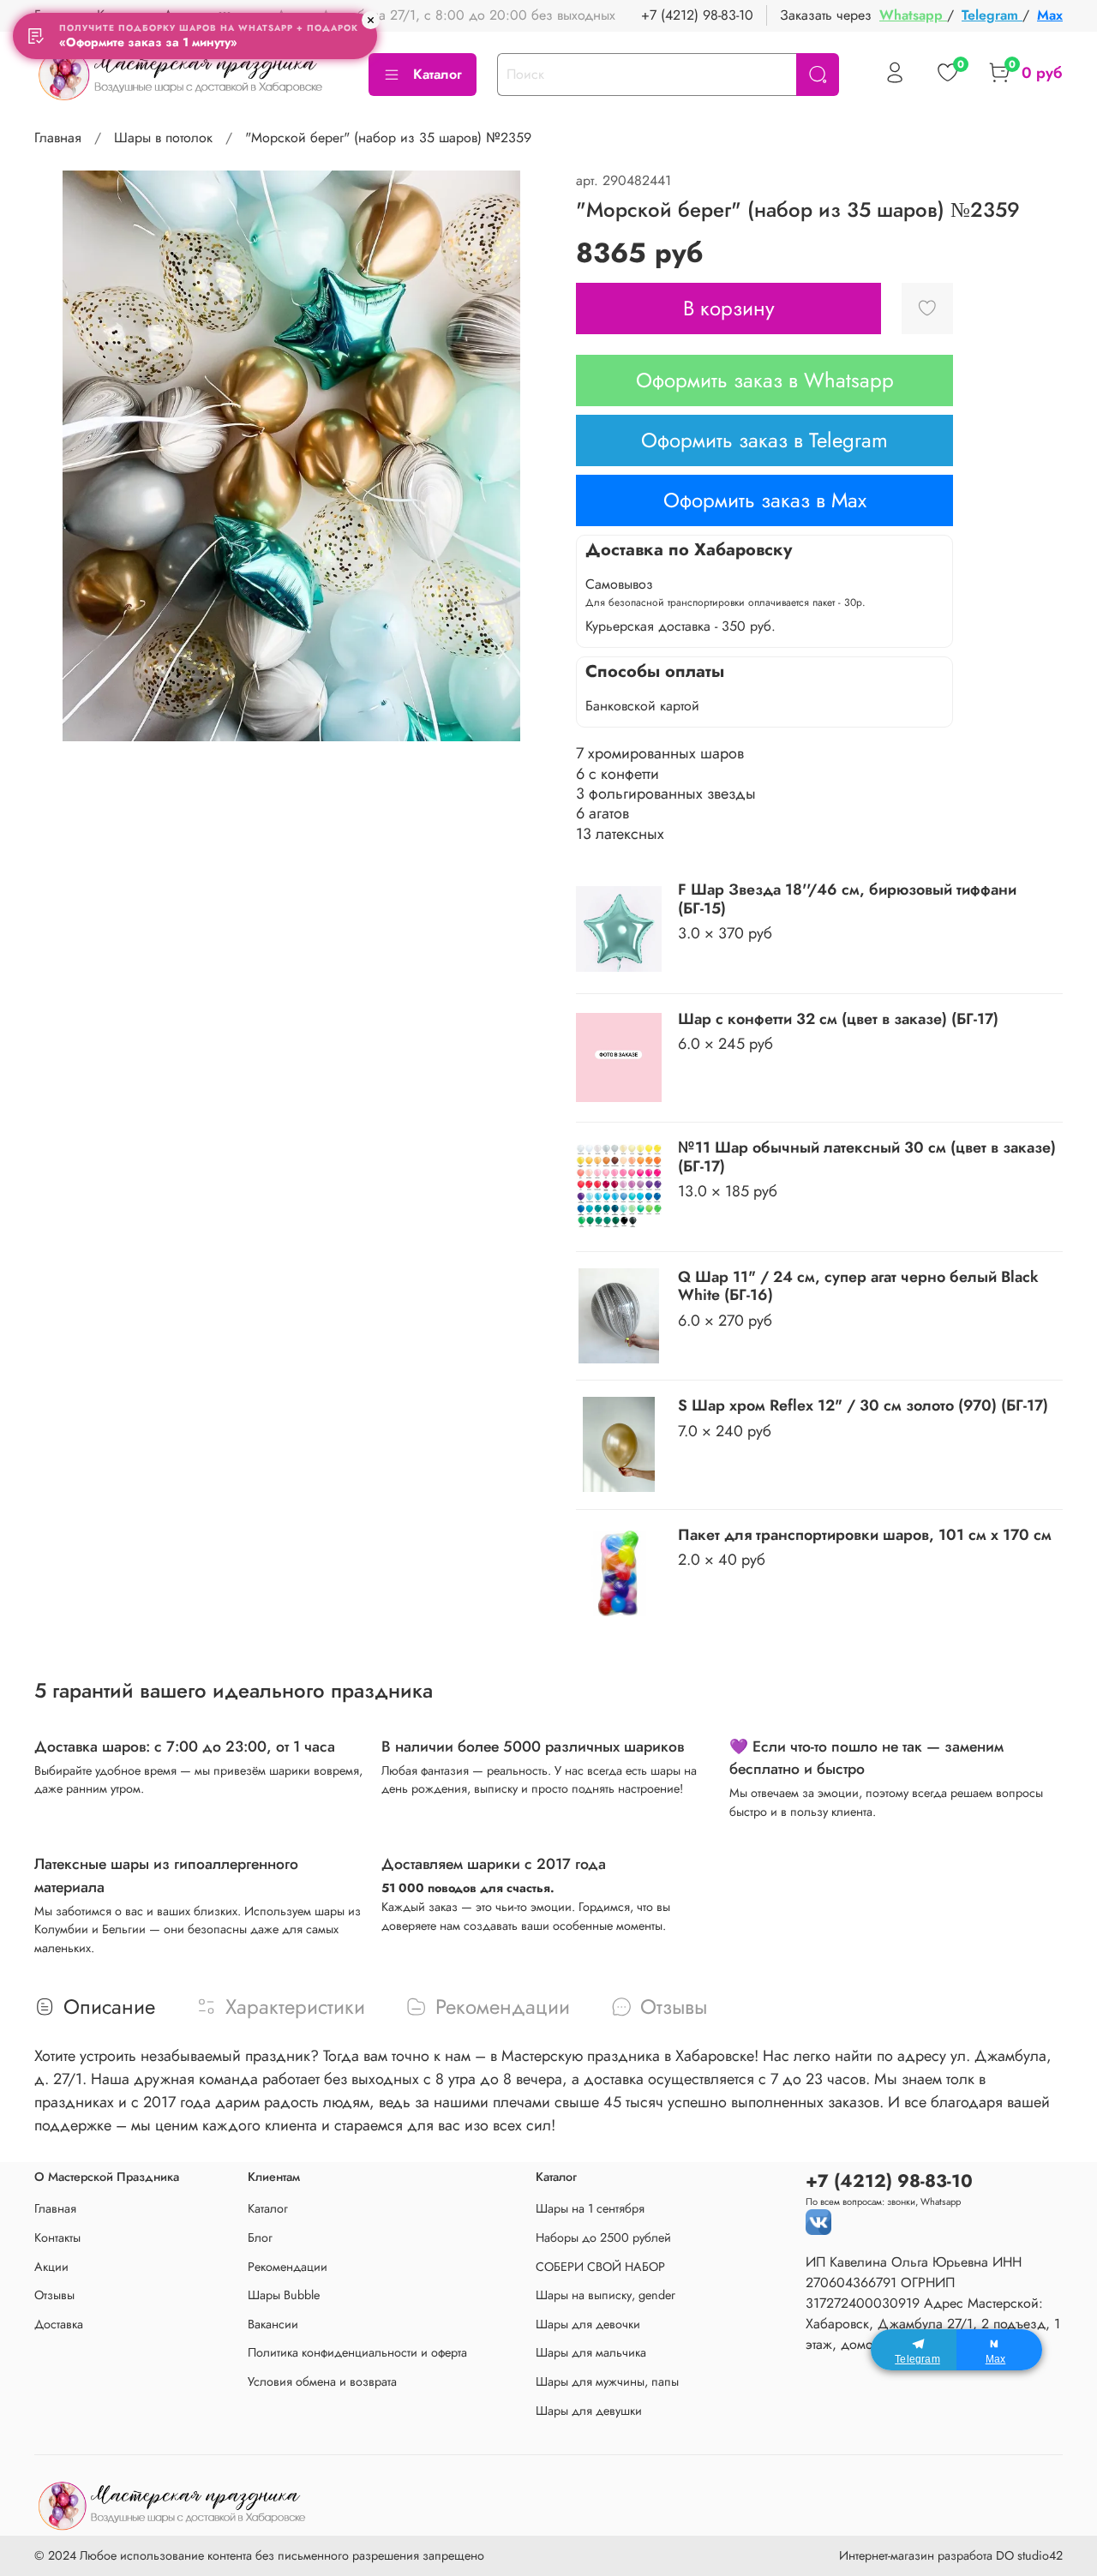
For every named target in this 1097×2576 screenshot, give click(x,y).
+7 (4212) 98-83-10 (697, 15)
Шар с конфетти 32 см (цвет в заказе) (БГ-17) (838, 1019)
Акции (51, 2267)
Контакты (57, 2238)
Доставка (59, 2324)
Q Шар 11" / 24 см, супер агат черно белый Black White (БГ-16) (858, 1286)
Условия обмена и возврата (322, 2381)
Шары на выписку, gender (605, 2295)
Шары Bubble (284, 2295)
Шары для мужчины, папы (607, 2381)
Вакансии (273, 2324)
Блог (260, 2238)
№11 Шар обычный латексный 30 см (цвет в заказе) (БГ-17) (867, 1157)
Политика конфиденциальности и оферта (357, 2352)
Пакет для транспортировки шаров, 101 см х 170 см (865, 1535)
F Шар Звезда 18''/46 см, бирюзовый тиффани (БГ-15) (847, 899)
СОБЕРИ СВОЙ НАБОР (600, 2267)
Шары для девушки (589, 2411)
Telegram (992, 15)
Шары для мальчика (591, 2352)
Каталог (438, 74)
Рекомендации (288, 2267)
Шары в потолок (163, 138)
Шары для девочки (588, 2324)
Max (1050, 15)
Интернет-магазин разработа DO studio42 (951, 2555)
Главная (58, 138)
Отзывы (54, 2295)
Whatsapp (913, 15)
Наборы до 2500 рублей (603, 2238)
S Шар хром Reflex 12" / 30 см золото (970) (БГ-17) (863, 1405)
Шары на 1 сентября (590, 2208)
